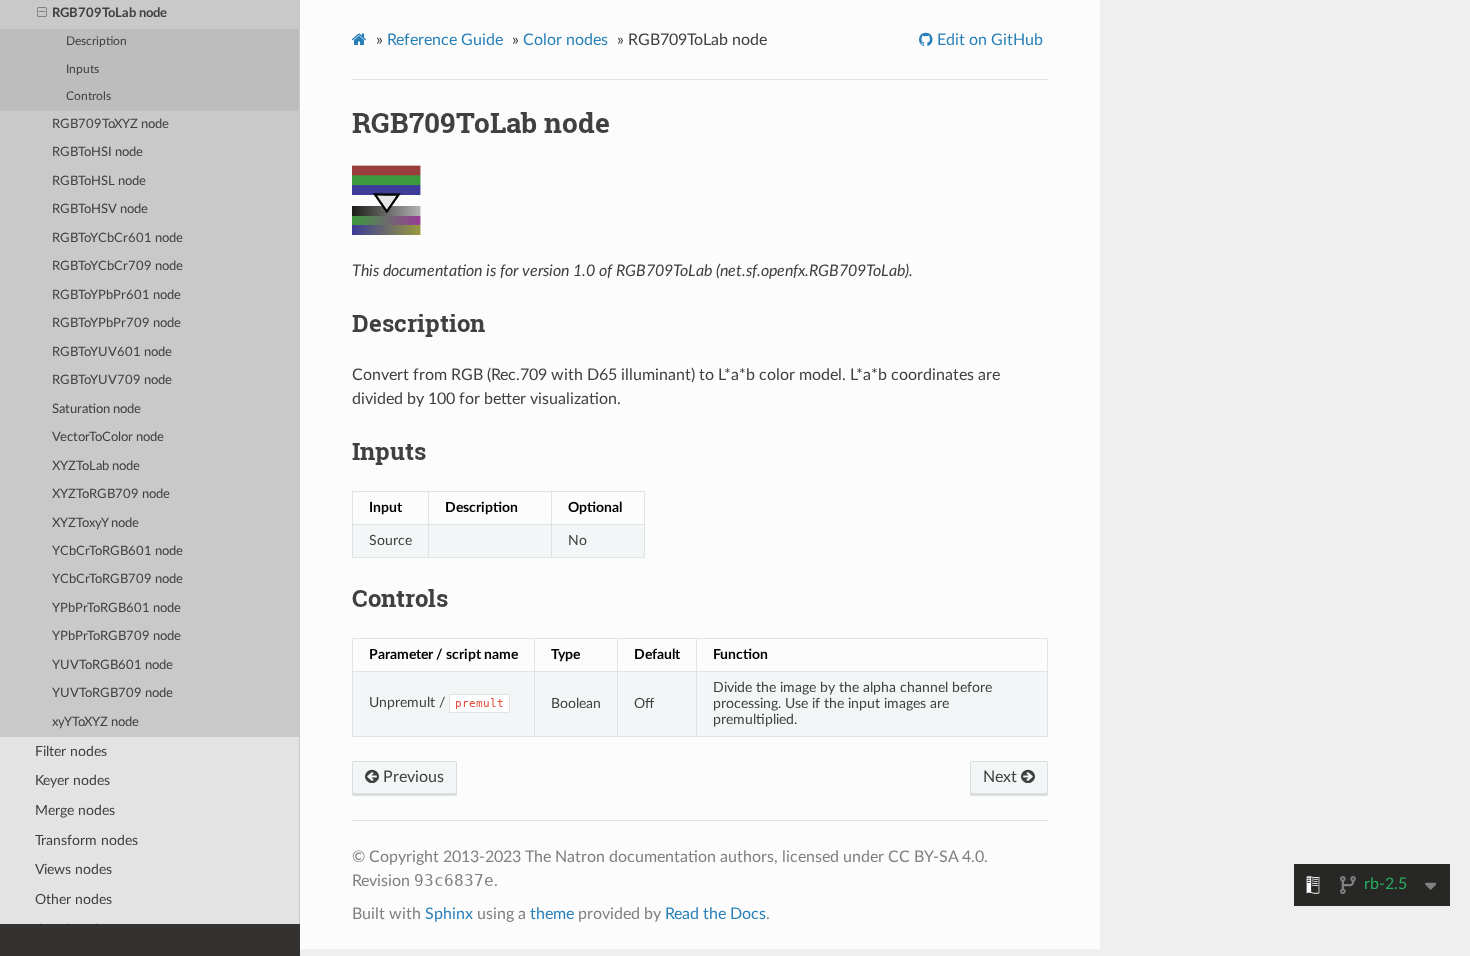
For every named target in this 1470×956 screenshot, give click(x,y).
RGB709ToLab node (109, 13)
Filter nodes (71, 751)
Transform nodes (86, 840)
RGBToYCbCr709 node (117, 266)
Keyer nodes (72, 780)
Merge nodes (75, 810)
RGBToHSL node (99, 181)
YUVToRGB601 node (112, 665)
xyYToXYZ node (95, 722)
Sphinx (449, 914)
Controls (88, 96)
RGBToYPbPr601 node (116, 295)
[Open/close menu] (42, 14)
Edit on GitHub (988, 40)
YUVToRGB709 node (112, 693)
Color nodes (565, 40)
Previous (411, 777)
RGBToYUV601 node (112, 352)
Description (96, 41)
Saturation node (96, 409)
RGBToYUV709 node (112, 380)
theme (552, 914)
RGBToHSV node (100, 209)
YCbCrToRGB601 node (117, 551)
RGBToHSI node (97, 152)
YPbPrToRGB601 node (116, 608)
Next (1002, 777)
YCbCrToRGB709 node (117, 579)
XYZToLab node (96, 466)
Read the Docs (715, 914)
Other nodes (73, 899)
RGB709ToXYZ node (110, 124)
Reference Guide (445, 40)
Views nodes (73, 869)
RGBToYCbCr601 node (117, 238)
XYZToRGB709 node (111, 494)
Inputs (82, 69)
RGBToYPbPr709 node (116, 323)
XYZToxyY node (95, 523)
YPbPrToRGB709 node (116, 636)
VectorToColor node (108, 437)
